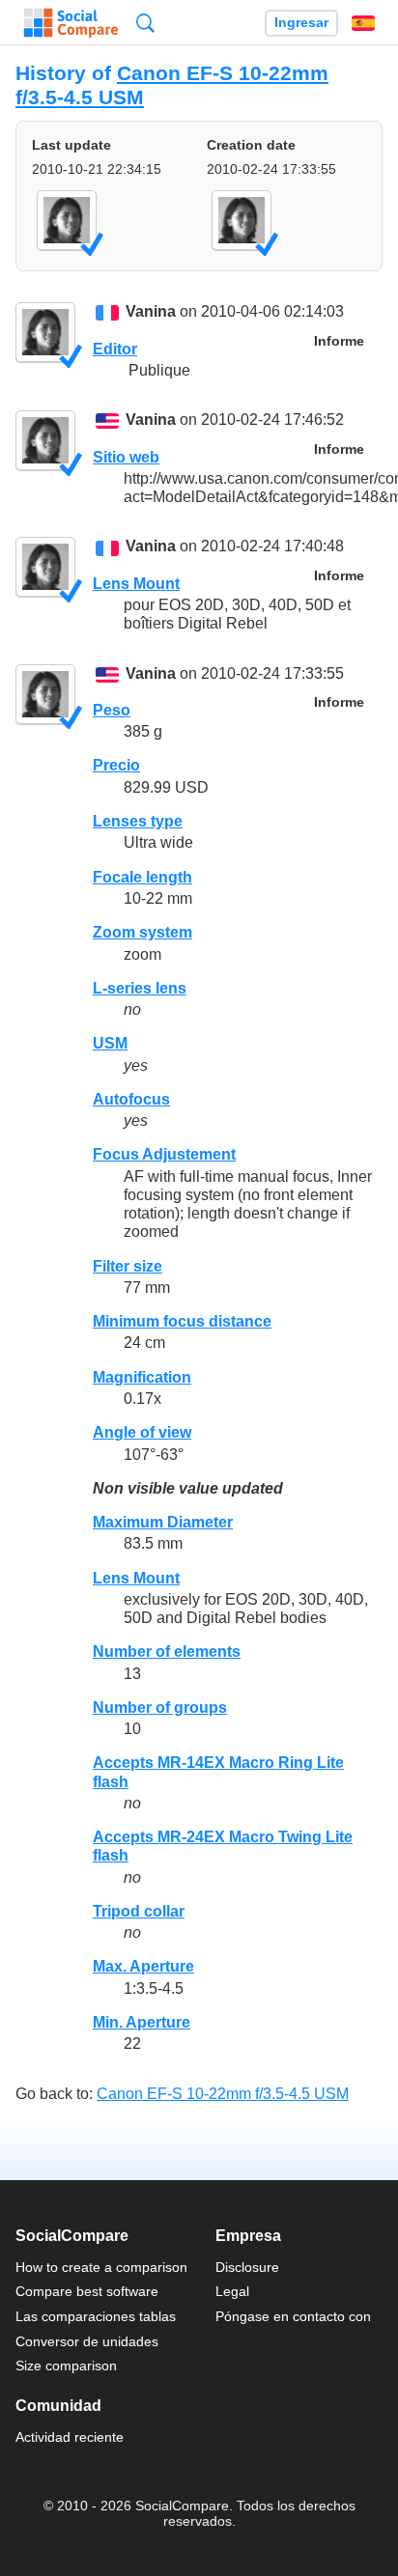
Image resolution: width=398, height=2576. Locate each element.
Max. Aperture (143, 1966)
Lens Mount (136, 584)
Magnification (142, 1377)
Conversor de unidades (87, 2341)
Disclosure (247, 2267)
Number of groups (160, 1708)
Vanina (151, 312)
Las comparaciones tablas (96, 2316)
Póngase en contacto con (293, 2316)
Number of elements (167, 1652)
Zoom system (142, 932)
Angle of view (142, 1432)
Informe (339, 341)
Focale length (142, 877)
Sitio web (126, 457)
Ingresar (301, 23)
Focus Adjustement (164, 1154)
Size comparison (66, 2366)
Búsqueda (145, 23)
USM (110, 1043)
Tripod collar (139, 1911)
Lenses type (138, 821)
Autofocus (131, 1099)
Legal (232, 2291)
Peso (112, 710)
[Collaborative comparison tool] (71, 23)
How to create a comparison (101, 2267)
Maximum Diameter (163, 1522)
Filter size (128, 1266)
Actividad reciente (70, 2437)
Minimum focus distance (182, 1321)
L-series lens (140, 988)
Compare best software (87, 2291)
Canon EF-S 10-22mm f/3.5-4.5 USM (223, 2094)
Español (363, 23)
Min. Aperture (142, 2022)
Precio (116, 765)
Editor (115, 349)
